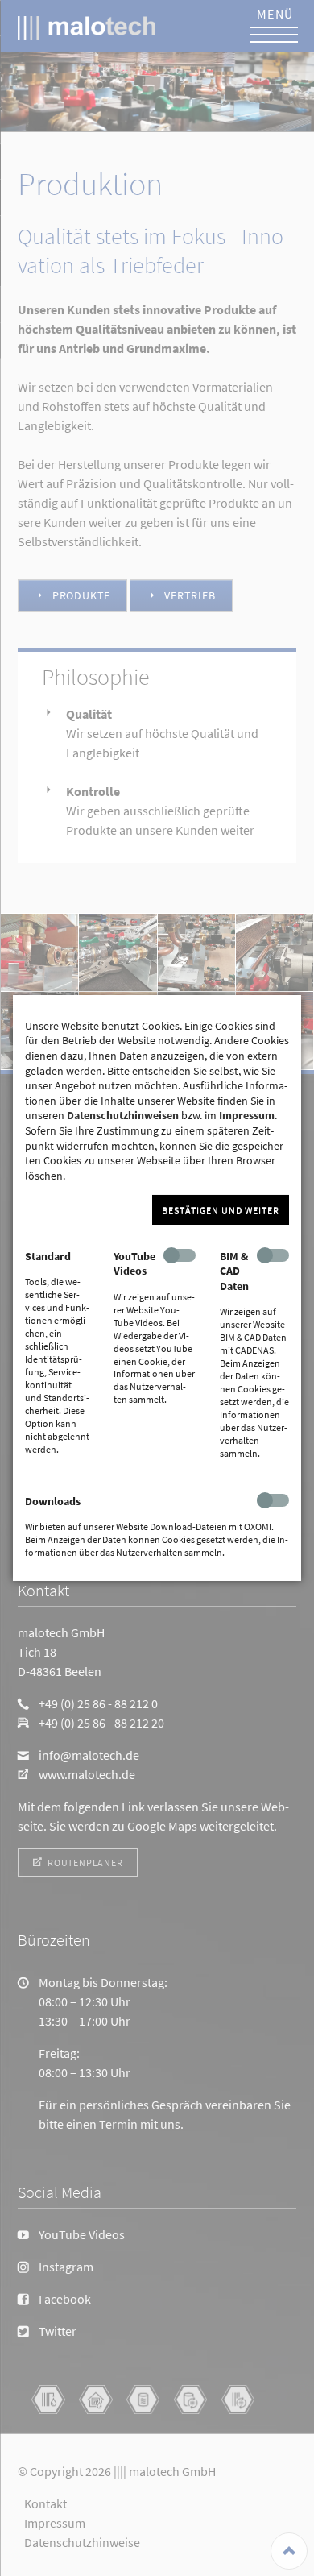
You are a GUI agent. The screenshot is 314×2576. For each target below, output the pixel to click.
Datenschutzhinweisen (123, 1115)
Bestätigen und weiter (221, 1211)
